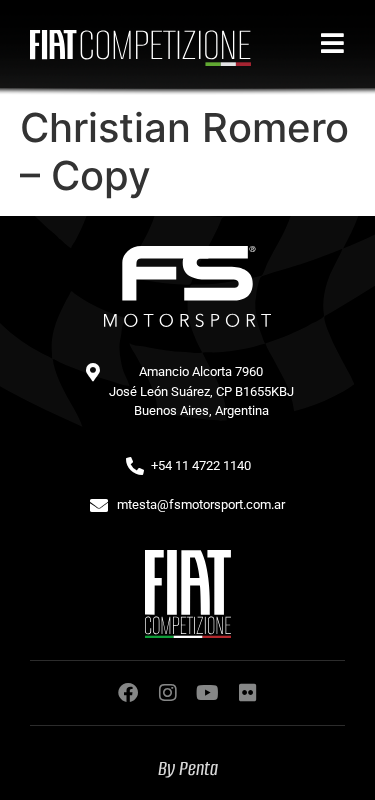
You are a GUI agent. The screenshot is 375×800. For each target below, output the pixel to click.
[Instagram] (168, 693)
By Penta (188, 768)
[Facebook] (128, 693)
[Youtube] (208, 693)
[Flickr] (248, 693)
